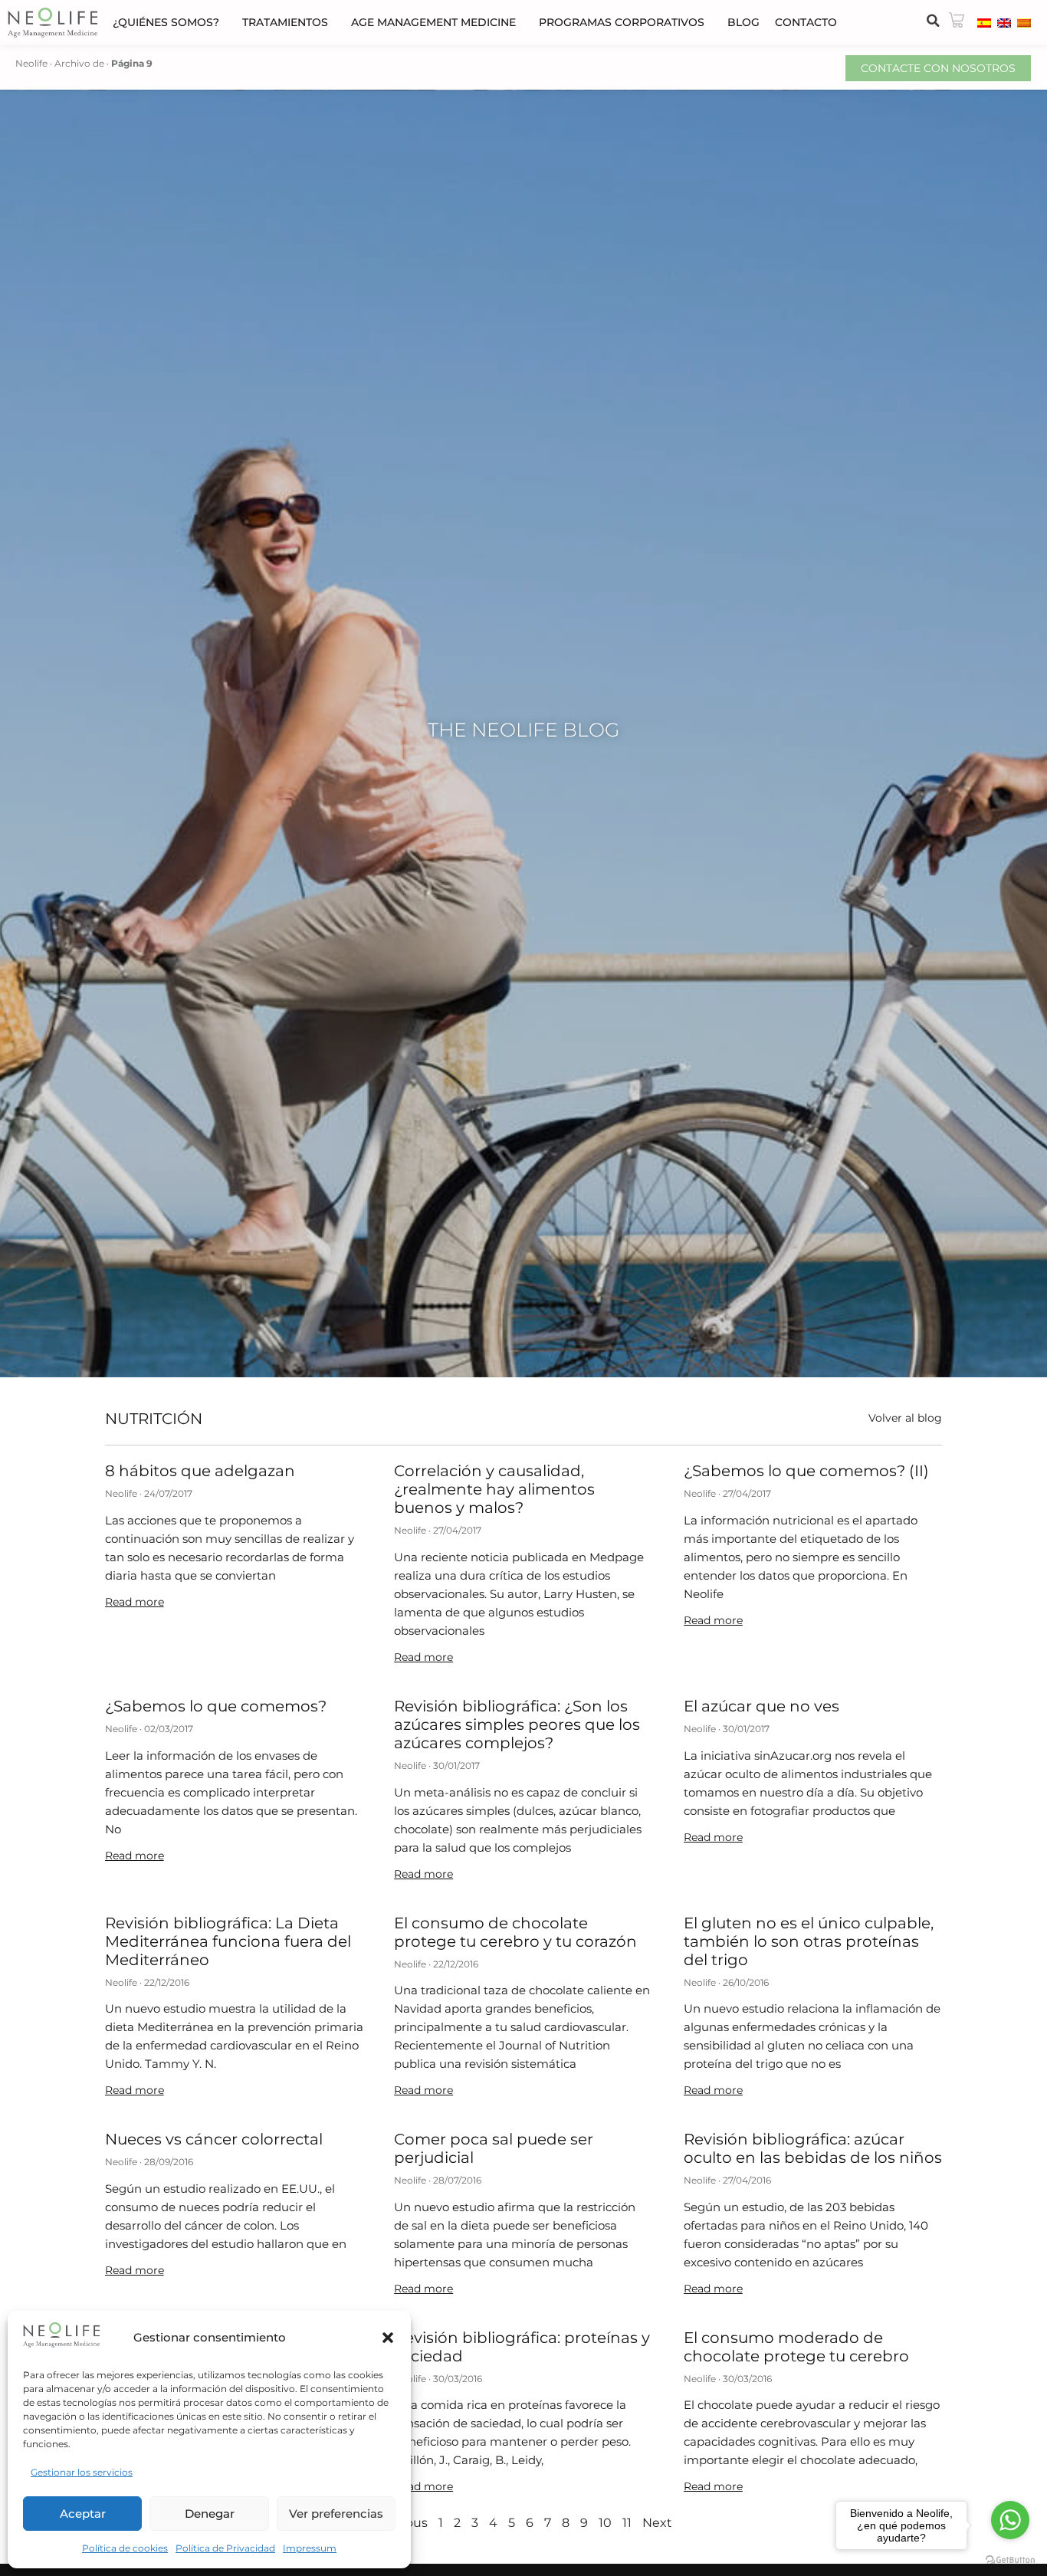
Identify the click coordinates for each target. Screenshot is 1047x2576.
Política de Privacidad (225, 2548)
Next (657, 2523)
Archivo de (79, 63)
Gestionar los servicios (82, 2472)
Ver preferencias (336, 2514)
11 (627, 2523)
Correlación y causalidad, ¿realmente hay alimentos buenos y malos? (494, 1489)
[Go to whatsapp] (1010, 2520)
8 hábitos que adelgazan (200, 1471)
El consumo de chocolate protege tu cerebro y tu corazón (515, 1932)
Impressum (310, 2548)
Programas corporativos (622, 22)
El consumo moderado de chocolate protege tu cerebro (796, 2347)
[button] (388, 2338)
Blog (743, 22)
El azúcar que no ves (761, 1706)
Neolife (31, 63)
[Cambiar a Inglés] (1004, 22)
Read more (135, 1602)
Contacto (806, 22)
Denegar (210, 2514)
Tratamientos (285, 22)
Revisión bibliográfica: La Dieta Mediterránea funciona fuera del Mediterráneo (228, 1941)
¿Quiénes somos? (166, 22)
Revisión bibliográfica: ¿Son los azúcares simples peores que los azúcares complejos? (517, 1724)
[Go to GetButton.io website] (1010, 2560)
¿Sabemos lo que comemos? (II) (806, 1471)
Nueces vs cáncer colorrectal (214, 2139)
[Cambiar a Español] (984, 22)
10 (605, 2523)
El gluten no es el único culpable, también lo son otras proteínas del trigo (809, 1941)
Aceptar (83, 2514)
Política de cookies (125, 2548)
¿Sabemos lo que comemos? (216, 1706)
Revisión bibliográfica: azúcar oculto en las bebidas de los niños (813, 2148)
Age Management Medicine (433, 22)
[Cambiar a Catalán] (1024, 22)
